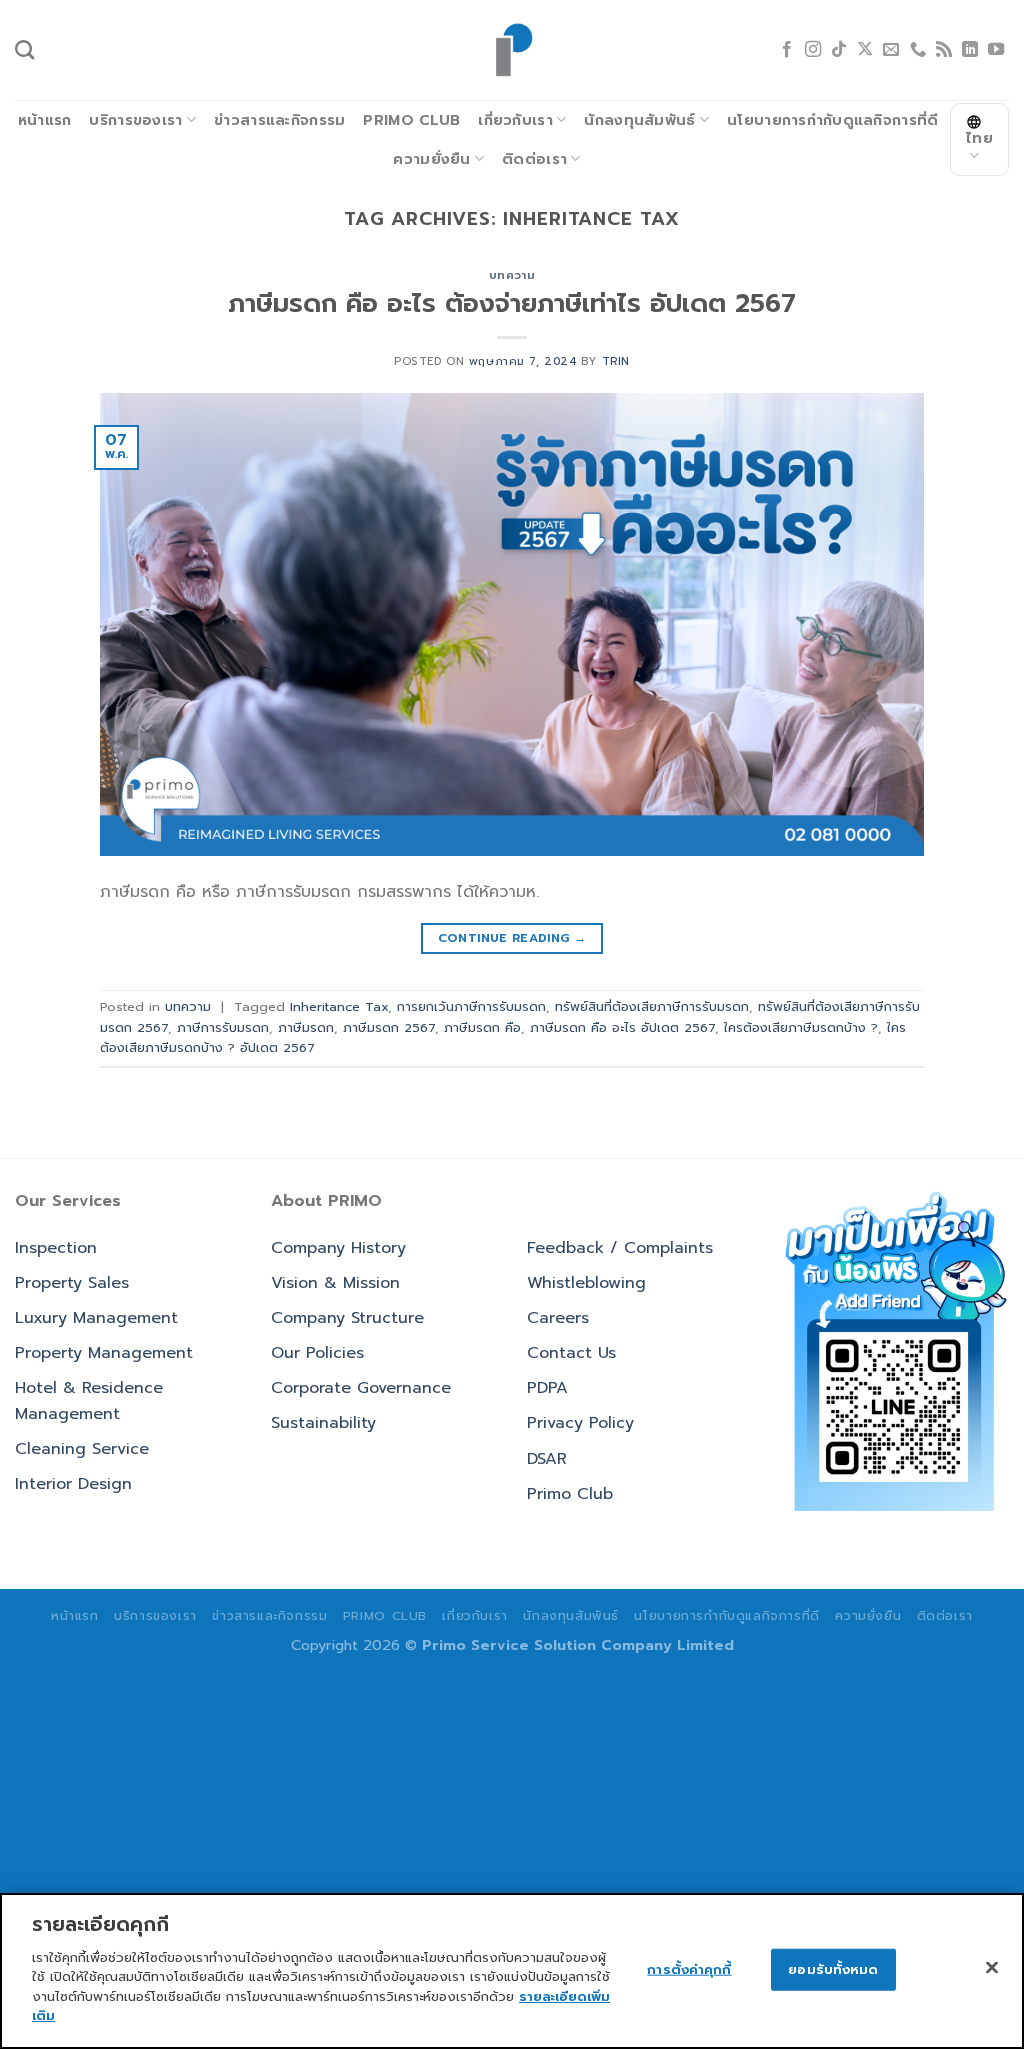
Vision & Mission (335, 1283)
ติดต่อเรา (534, 159)
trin (616, 361)
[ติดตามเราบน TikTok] (839, 50)
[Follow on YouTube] (996, 50)
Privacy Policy (580, 1423)
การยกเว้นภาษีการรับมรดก (471, 1006)
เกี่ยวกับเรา (515, 120)
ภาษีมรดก (306, 1027)
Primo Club (411, 120)
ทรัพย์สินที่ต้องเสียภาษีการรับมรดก (652, 1006)
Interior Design (73, 1484)
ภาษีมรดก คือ (482, 1027)
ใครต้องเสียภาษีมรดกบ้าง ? (801, 1027)
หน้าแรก (45, 120)
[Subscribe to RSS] (944, 50)
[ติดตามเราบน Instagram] (813, 50)
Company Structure (347, 1318)
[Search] (24, 49)
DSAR (547, 1459)
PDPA (547, 1388)
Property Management (104, 1353)
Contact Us (571, 1353)
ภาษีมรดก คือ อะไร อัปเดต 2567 (622, 1027)
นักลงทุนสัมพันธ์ (639, 120)
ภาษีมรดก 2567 (389, 1027)
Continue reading (512, 938)
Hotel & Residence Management (89, 1401)
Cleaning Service (82, 1449)
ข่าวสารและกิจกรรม (279, 120)
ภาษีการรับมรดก (223, 1027)
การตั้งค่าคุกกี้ (689, 1969)
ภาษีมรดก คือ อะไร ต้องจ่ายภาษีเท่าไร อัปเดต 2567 (512, 303)
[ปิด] (992, 1967)
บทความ (512, 275)
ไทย (979, 138)
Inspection (56, 1248)
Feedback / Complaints (620, 1248)
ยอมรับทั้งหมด (833, 1969)
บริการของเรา (135, 120)
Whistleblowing (586, 1283)
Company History (338, 1248)
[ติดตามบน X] (865, 50)
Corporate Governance (361, 1388)
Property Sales (72, 1283)
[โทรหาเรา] (918, 50)
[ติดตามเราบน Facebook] (787, 50)
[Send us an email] (891, 50)
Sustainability (323, 1423)
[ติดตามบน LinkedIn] (970, 50)
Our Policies (317, 1353)
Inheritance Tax (339, 1006)
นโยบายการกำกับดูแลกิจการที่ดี (832, 120)
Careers (558, 1318)
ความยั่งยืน (431, 159)
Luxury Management (96, 1318)
